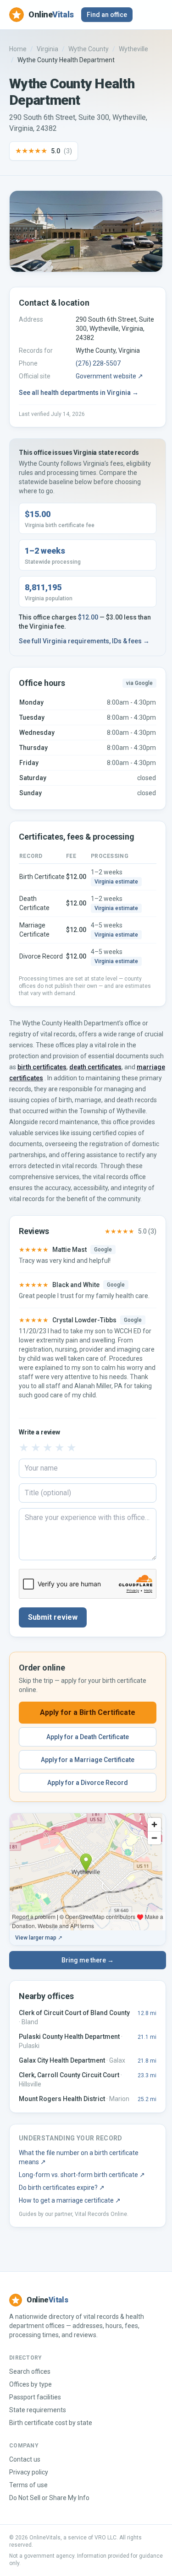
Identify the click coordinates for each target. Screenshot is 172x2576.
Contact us (25, 2459)
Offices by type (31, 2384)
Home (18, 49)
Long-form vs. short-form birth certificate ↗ (82, 2175)
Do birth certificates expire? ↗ (62, 2188)
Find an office (107, 15)
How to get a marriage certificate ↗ (70, 2200)
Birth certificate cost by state (51, 2423)
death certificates (95, 1067)
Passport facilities (35, 2397)
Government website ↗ (109, 376)
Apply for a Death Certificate (88, 1737)
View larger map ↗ (39, 1938)
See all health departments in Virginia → (79, 393)
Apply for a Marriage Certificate (88, 1760)
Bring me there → (88, 1960)
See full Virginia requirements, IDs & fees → (84, 641)
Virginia (47, 49)
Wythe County (89, 49)
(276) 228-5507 (98, 363)
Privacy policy (29, 2472)
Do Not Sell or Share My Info (49, 2498)
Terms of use (28, 2485)
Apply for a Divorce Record (88, 1783)
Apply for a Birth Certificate (88, 1712)
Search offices (30, 2371)
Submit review (53, 1617)
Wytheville (133, 49)
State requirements (38, 2410)
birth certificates (42, 1067)
